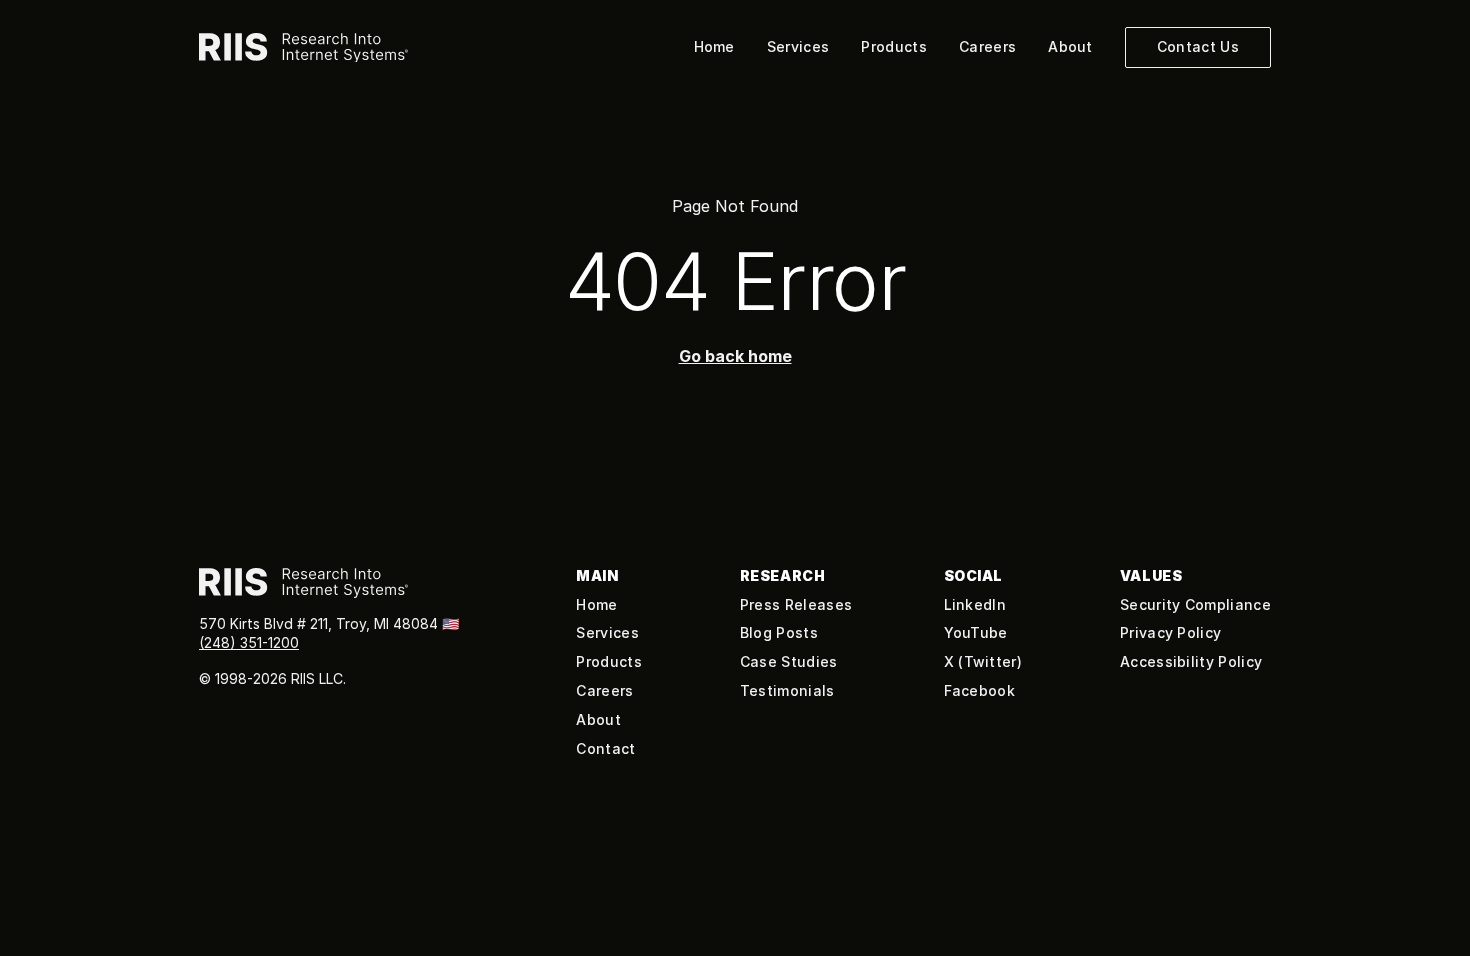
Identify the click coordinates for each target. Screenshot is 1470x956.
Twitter (990, 661)
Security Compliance (1195, 604)
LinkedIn (975, 604)
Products (894, 46)
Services (798, 46)
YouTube (976, 632)
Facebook (980, 690)
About (1070, 46)
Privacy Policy (1170, 632)
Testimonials (787, 690)
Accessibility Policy (1191, 661)
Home (714, 46)
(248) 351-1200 (249, 642)
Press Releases (796, 604)
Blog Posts (779, 632)
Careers (987, 46)
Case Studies (789, 661)
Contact (605, 748)
